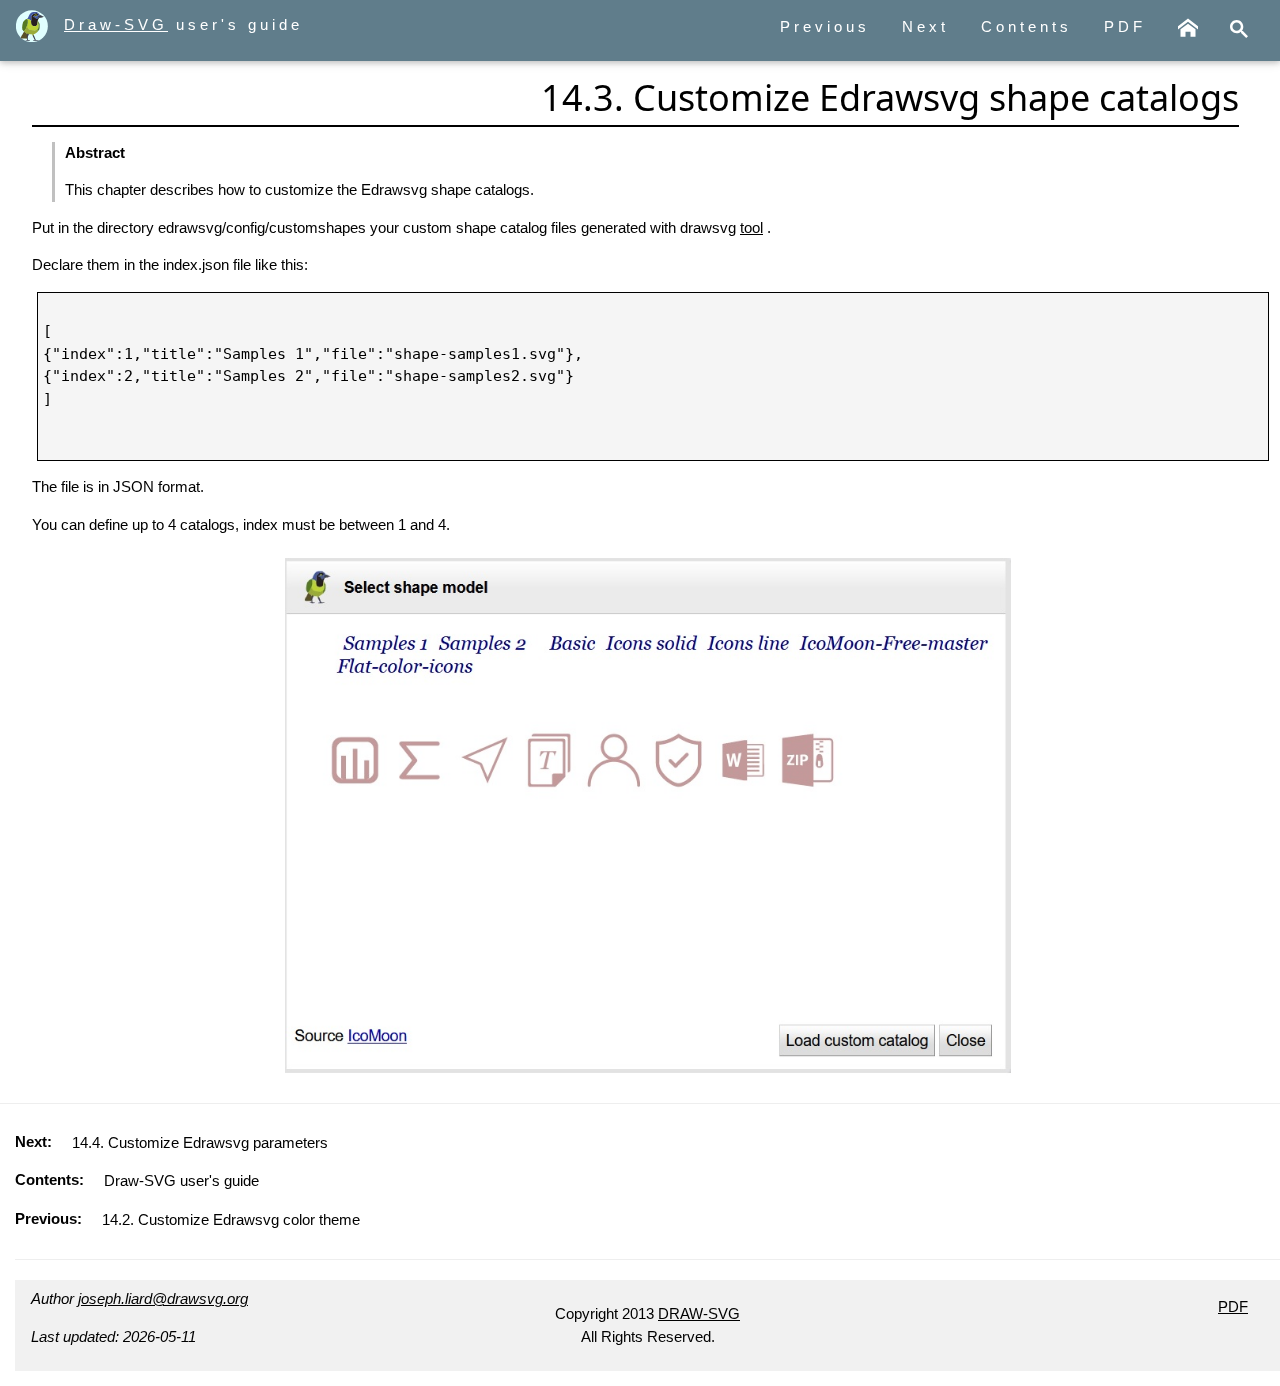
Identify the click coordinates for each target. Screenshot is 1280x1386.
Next (925, 26)
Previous (825, 26)
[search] (1239, 30)
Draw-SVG (116, 24)
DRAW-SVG (699, 1313)
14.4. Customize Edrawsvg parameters (200, 1142)
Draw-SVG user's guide (181, 1180)
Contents (1026, 26)
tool (751, 227)
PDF (1125, 26)
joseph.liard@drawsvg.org (163, 1298)
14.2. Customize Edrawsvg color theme (231, 1219)
